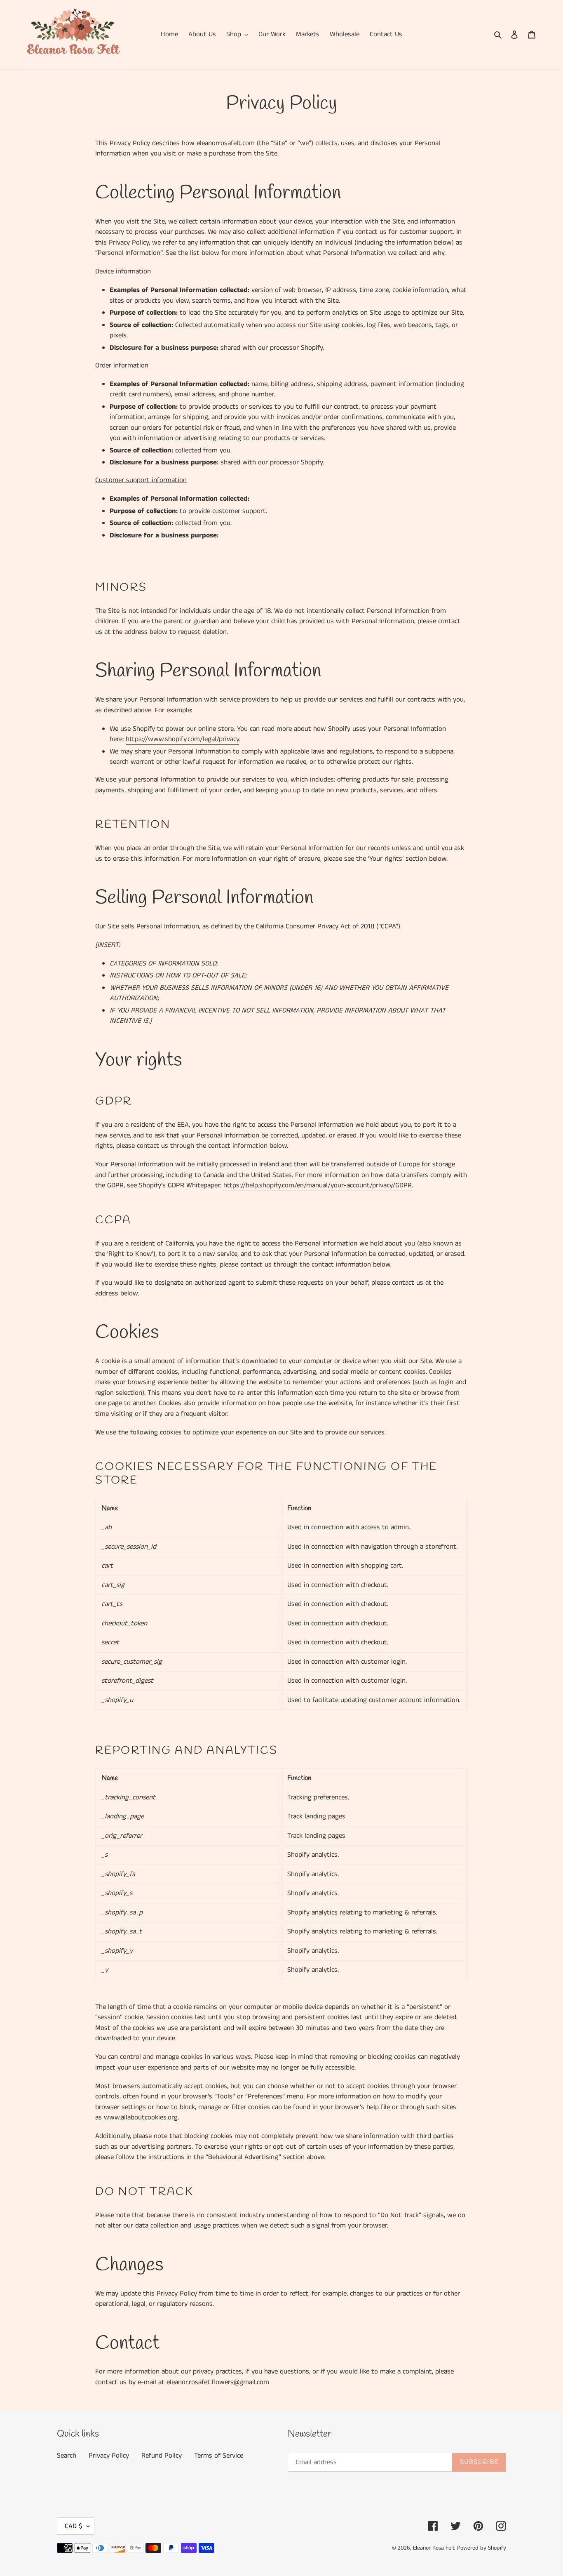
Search (67, 2456)
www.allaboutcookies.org (141, 2117)
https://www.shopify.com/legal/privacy (182, 739)
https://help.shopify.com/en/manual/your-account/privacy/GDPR (318, 1185)
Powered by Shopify (482, 2548)
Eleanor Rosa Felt (434, 2548)
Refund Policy (162, 2456)
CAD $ (74, 2526)
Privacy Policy (109, 2456)
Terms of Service (219, 2456)
